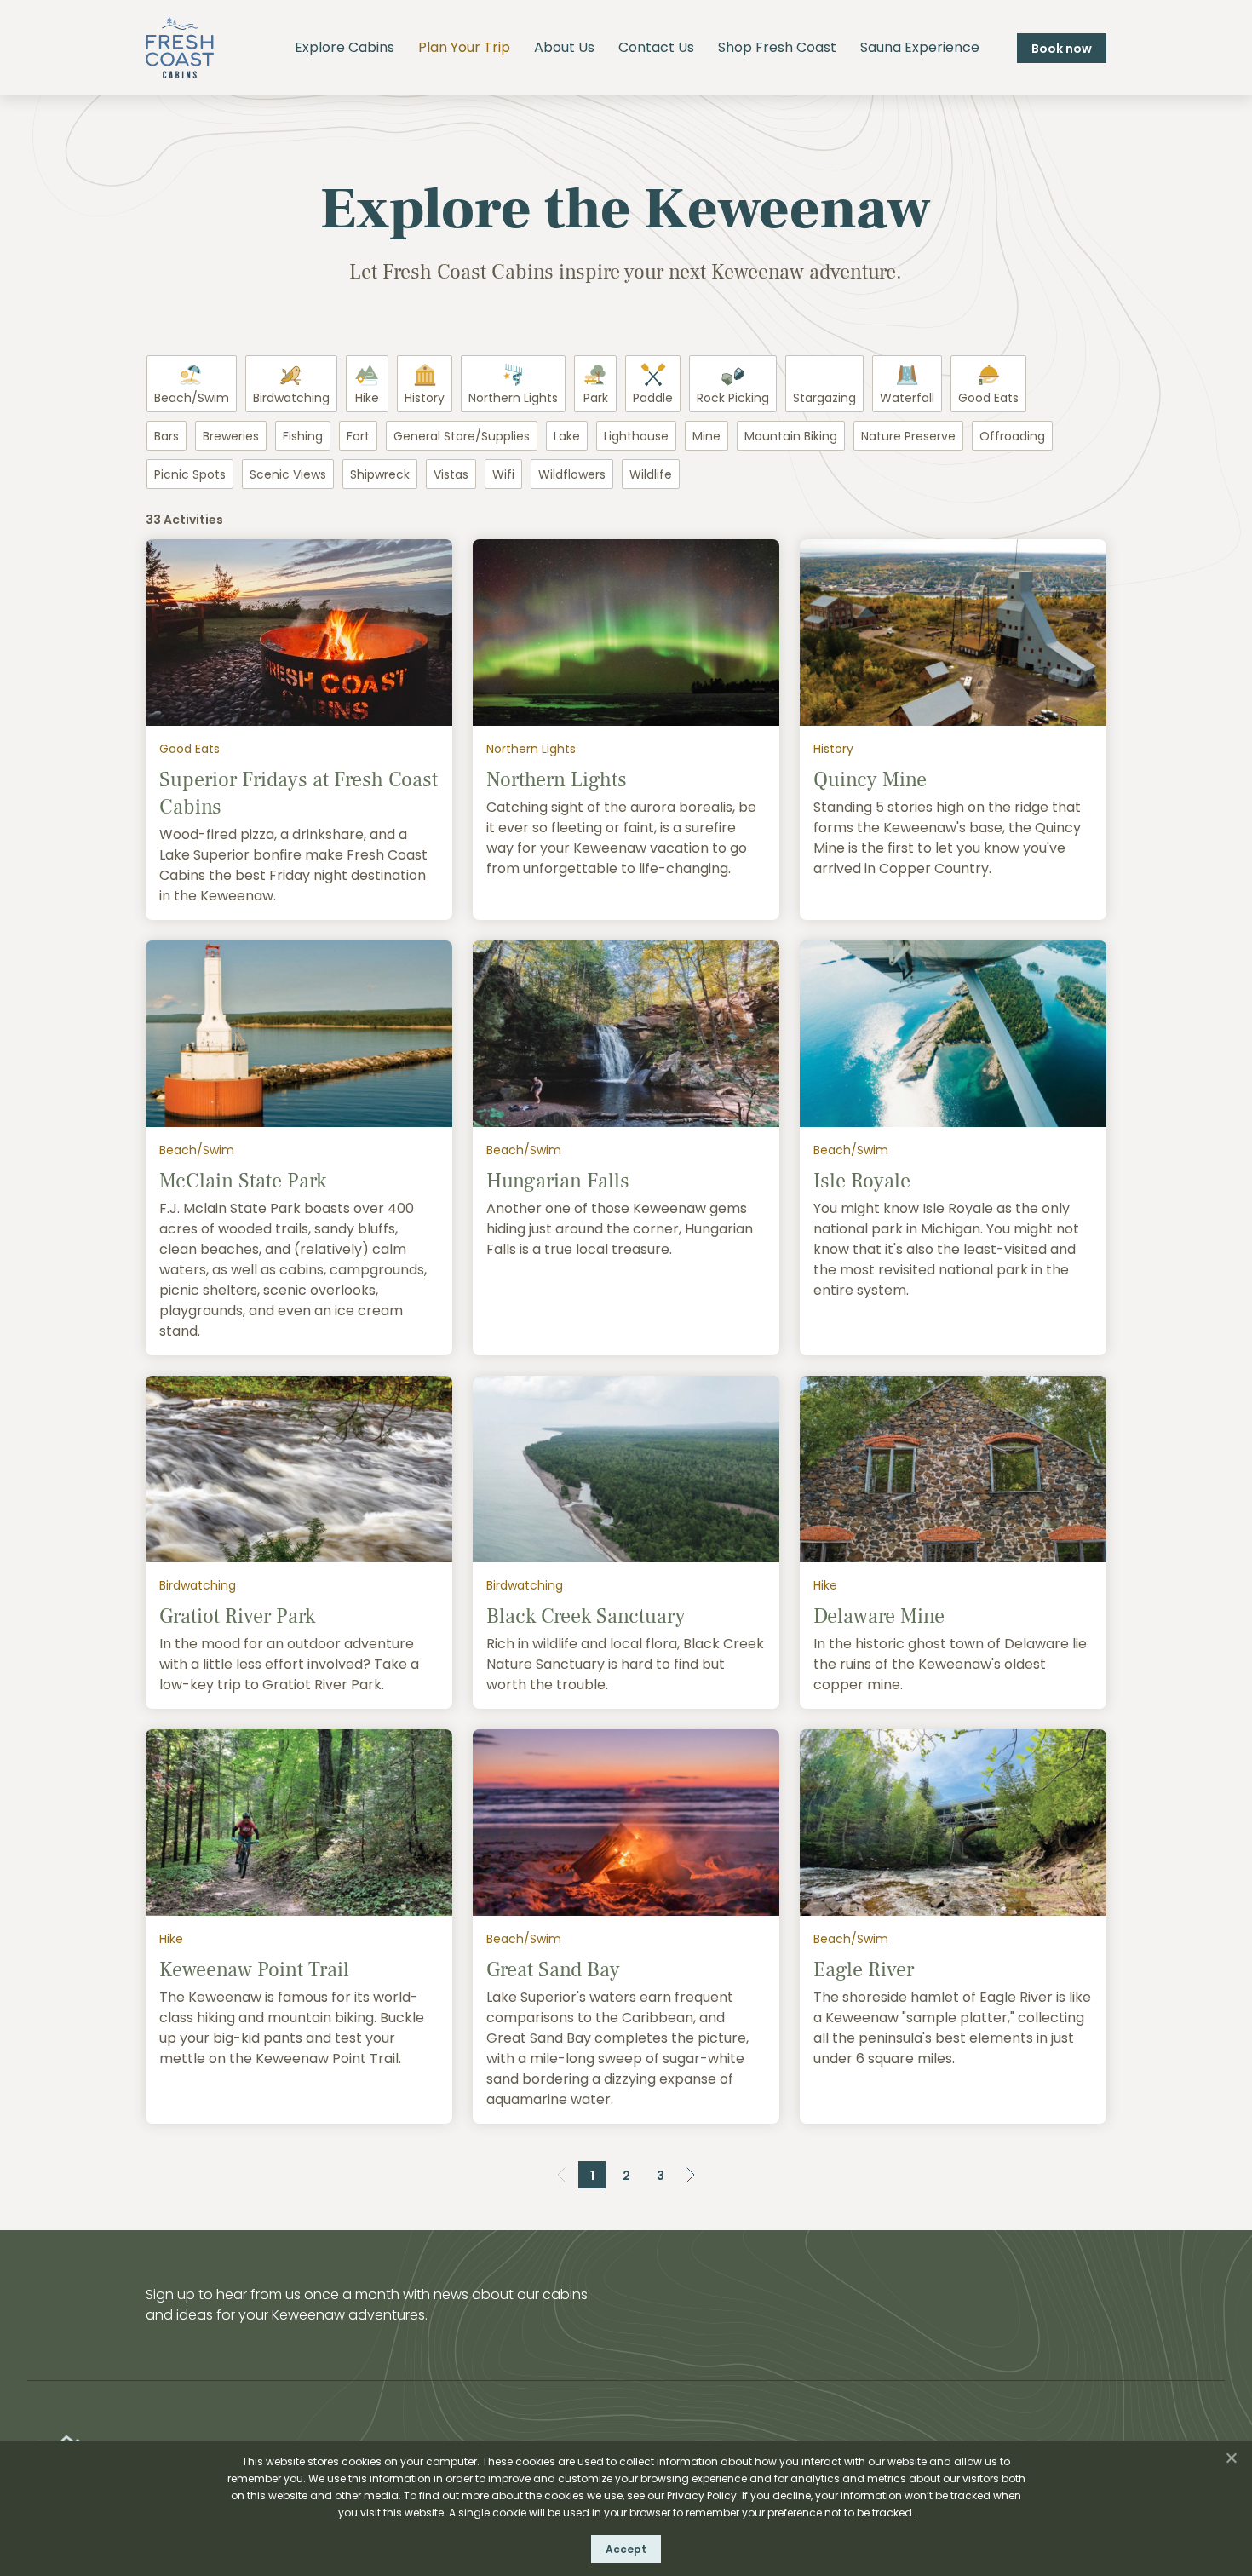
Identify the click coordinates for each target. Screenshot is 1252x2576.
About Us (564, 47)
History (425, 398)
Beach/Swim (192, 398)
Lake (567, 436)
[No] (1231, 2458)
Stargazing (824, 398)
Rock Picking (733, 398)
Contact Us (656, 47)
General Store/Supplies (462, 436)
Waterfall (907, 398)
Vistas (451, 474)
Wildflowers (572, 474)
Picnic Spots (190, 474)
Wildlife (651, 474)
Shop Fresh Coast (777, 47)
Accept (626, 2549)
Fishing (303, 436)
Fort (358, 436)
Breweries (231, 436)
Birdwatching (291, 398)
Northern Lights (513, 398)
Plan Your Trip (464, 47)
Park (596, 398)
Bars (167, 436)
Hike (367, 398)
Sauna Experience (920, 47)
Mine (706, 436)
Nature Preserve (908, 436)
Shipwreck (380, 474)
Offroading (1012, 436)
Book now (1062, 49)
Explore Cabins (345, 47)
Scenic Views (288, 474)
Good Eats (988, 398)
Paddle (653, 398)
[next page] (691, 2175)
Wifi (503, 474)
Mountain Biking (791, 436)
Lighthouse (636, 436)
